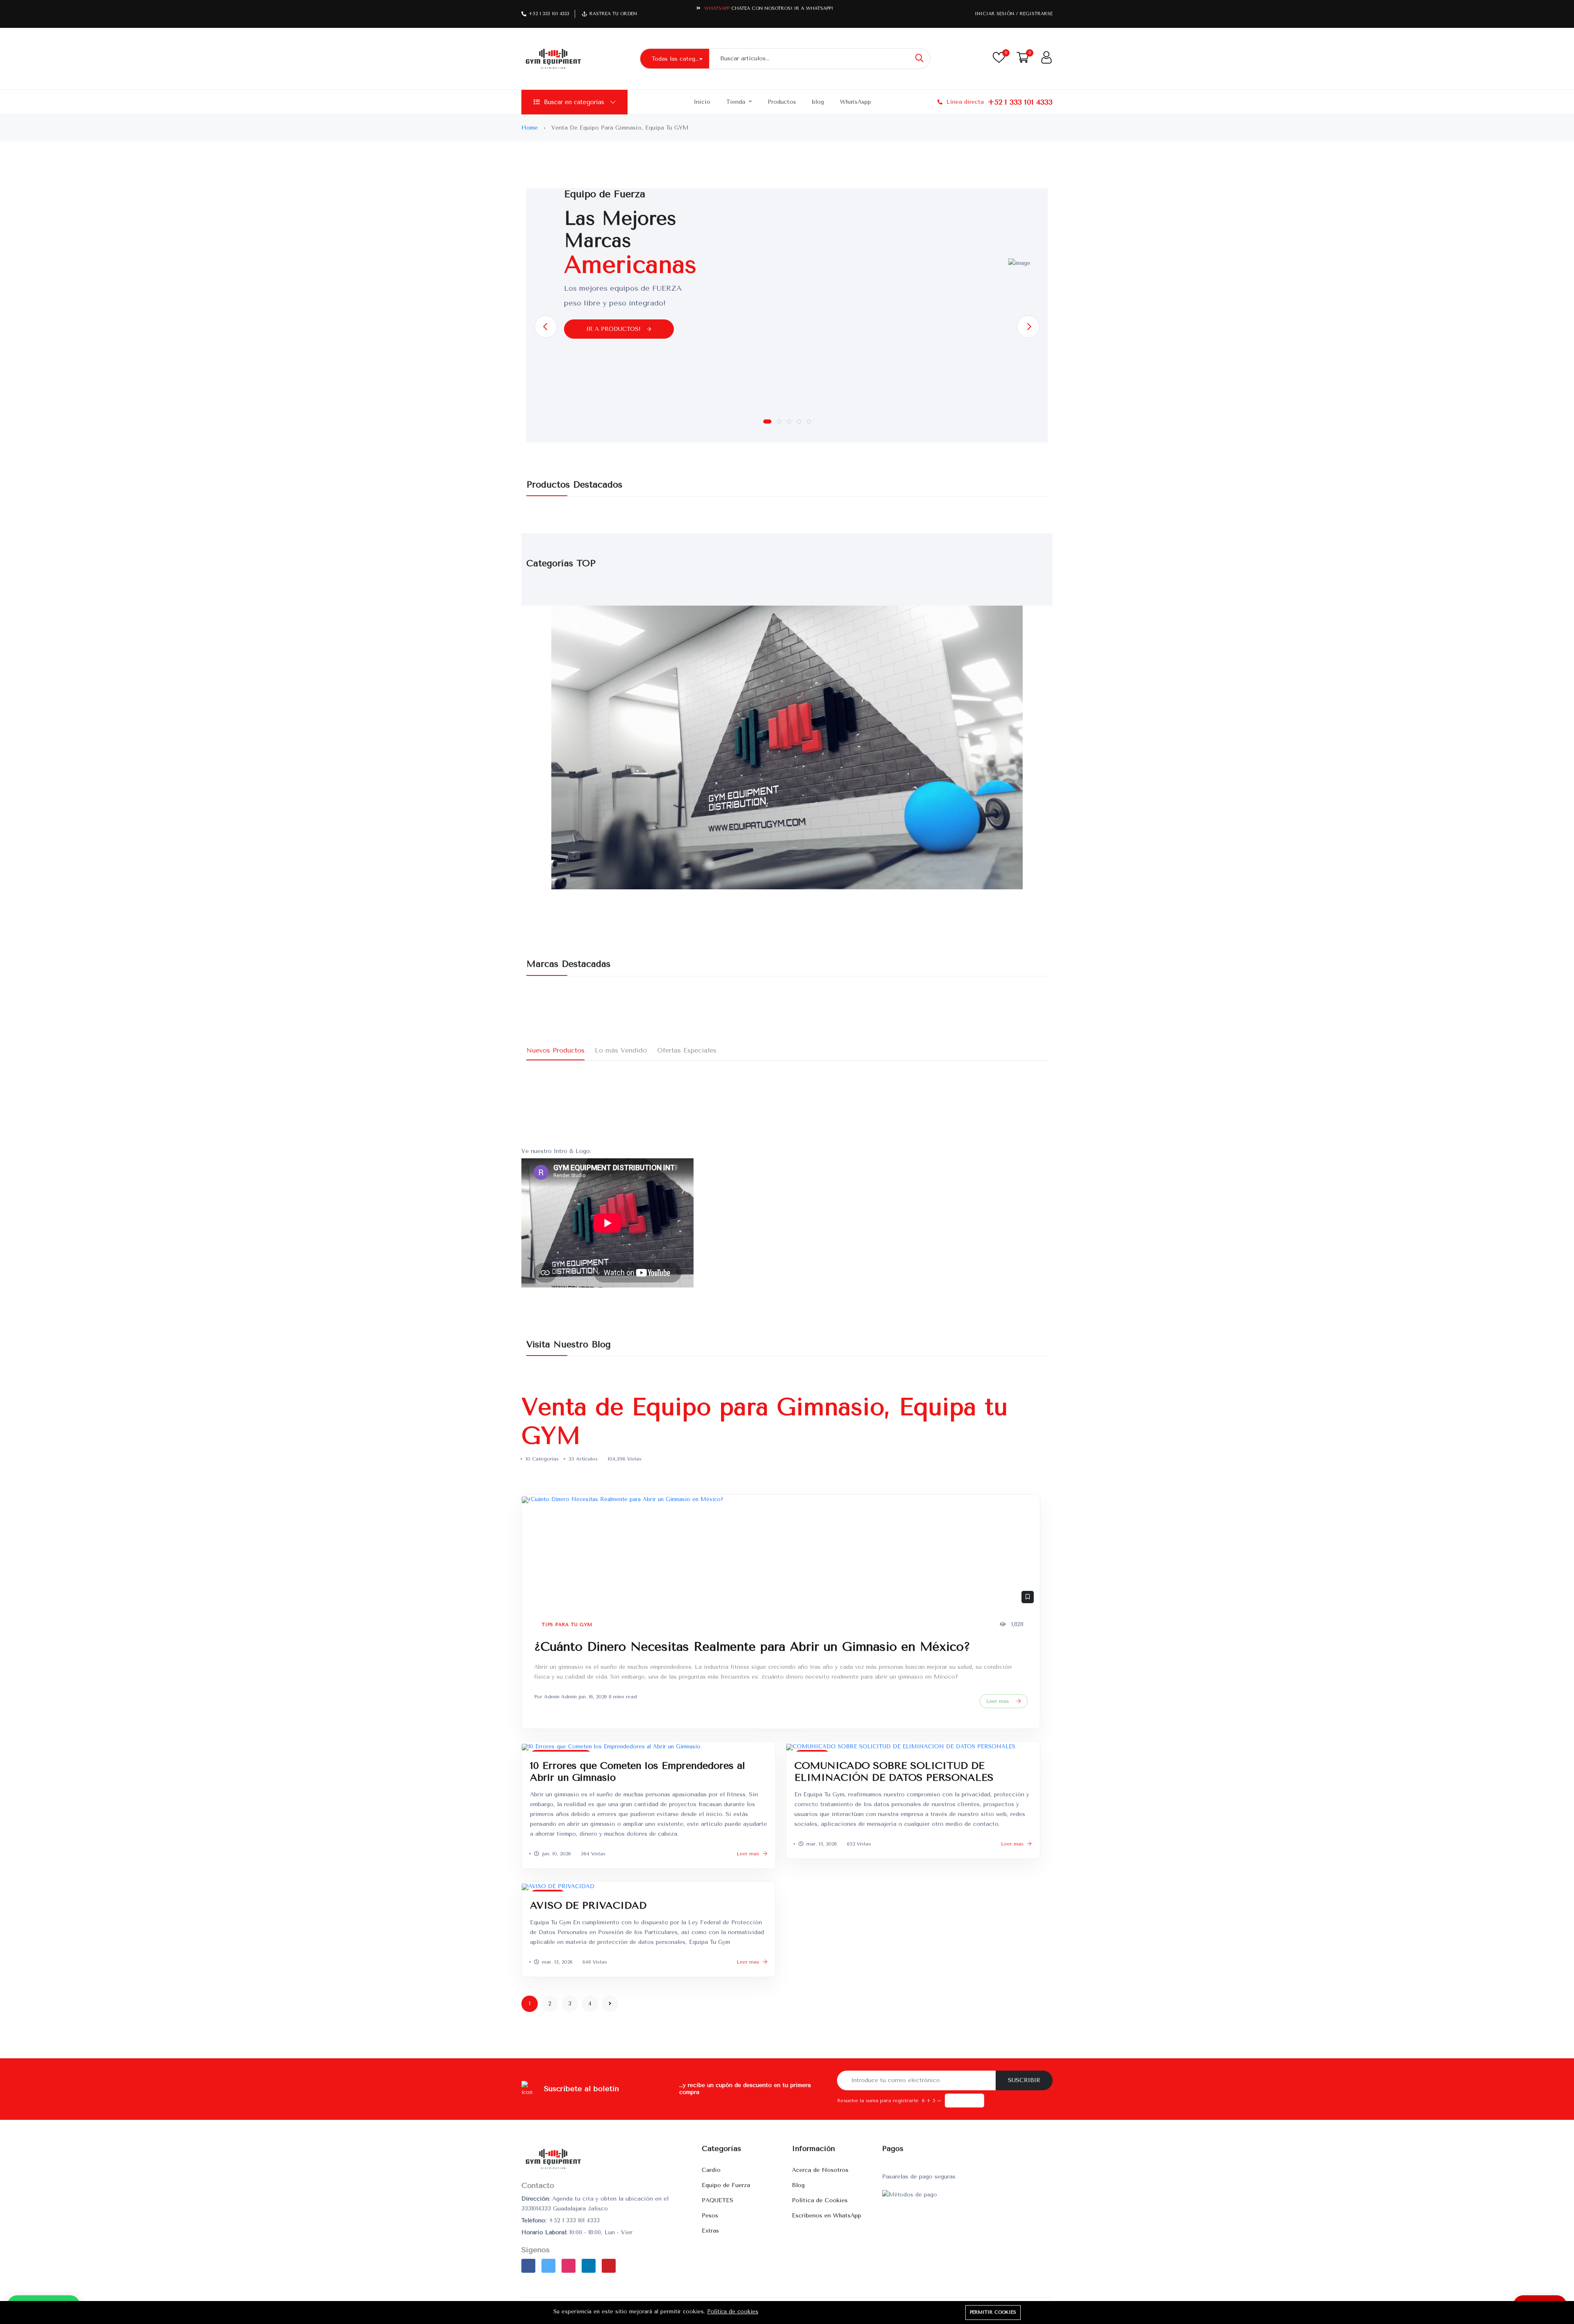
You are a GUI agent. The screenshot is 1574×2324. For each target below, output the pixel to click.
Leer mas (998, 1701)
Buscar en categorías (574, 102)
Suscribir (1024, 2080)
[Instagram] (569, 2266)
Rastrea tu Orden (613, 14)
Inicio (702, 102)
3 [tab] (789, 422)
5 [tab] (809, 422)
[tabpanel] (787, 263)
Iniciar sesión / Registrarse (1014, 14)
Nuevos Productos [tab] (555, 1050)
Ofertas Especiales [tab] (687, 1050)
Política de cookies (733, 2311)
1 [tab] (767, 422)
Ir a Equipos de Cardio (627, 370)
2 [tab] (779, 422)
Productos (782, 102)
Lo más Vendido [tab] (621, 1050)
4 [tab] (799, 422)
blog (818, 102)
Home (531, 128)
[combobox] (674, 59)
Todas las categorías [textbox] (680, 59)
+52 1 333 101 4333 (549, 14)
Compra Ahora (813, 8)
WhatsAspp (855, 102)
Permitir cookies (993, 2312)
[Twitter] (548, 2266)
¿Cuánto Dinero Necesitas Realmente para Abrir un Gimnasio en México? (752, 1647)
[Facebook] (528, 2266)
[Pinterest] (609, 2266)
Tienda (737, 102)
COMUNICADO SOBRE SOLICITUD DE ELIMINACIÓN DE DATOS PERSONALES (894, 1771)
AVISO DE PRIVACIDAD (588, 1905)
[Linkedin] (589, 2266)
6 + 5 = (932, 2101)
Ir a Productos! (615, 329)
